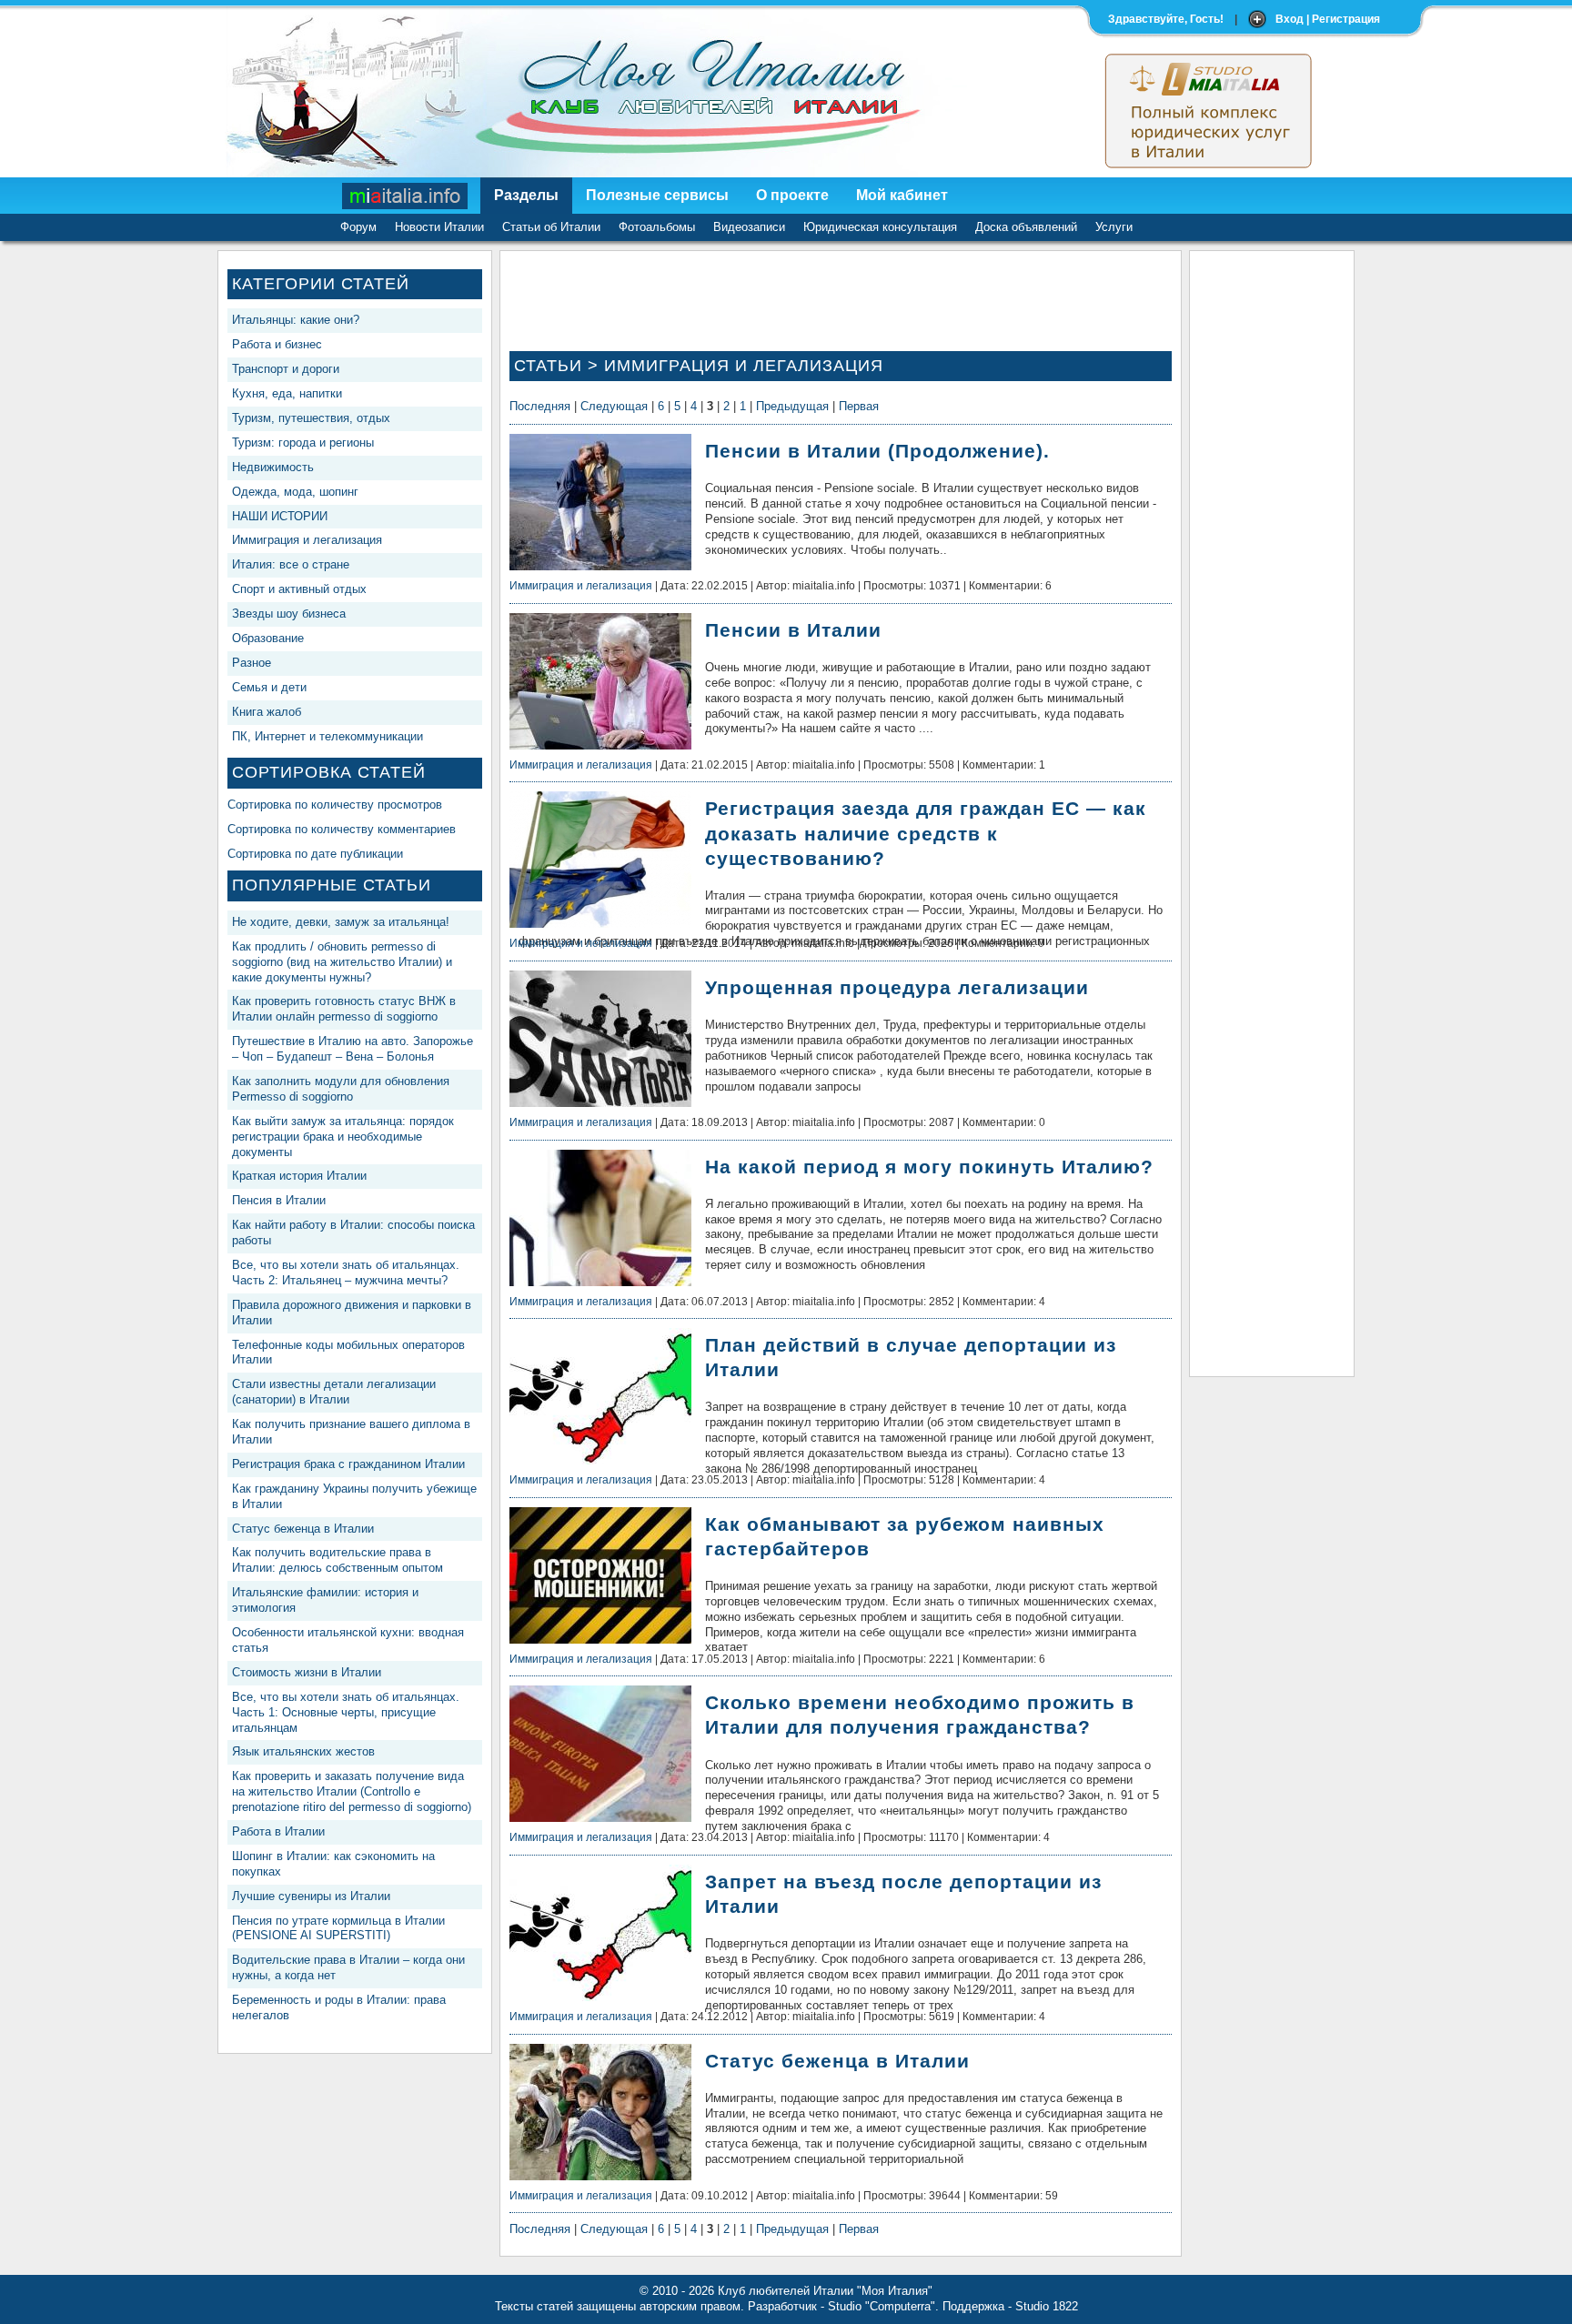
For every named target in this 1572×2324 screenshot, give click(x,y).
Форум (358, 227)
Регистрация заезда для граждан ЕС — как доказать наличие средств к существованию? (926, 833)
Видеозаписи (749, 227)
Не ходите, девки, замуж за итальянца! (341, 922)
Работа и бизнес (277, 344)
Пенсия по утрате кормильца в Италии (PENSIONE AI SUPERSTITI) (338, 1928)
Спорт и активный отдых (299, 589)
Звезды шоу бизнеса (289, 614)
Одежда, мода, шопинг (295, 492)
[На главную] (406, 196)
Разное (252, 663)
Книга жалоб (267, 712)
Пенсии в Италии (793, 630)
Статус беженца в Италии (303, 1529)
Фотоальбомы (657, 227)
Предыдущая (792, 406)
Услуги (1114, 227)
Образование (268, 638)
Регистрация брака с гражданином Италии (348, 1464)
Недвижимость (273, 467)
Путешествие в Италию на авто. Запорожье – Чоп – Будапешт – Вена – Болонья (353, 1049)
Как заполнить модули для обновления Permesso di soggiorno (341, 1089)
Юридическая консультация (880, 227)
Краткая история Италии (299, 1176)
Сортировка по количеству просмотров (335, 805)
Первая (859, 406)
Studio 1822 (1047, 2306)
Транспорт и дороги (286, 369)
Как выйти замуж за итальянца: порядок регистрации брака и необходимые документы (343, 1137)
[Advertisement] (1272, 533)
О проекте (792, 195)
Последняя (540, 406)
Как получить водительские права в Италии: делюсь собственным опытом (338, 1560)
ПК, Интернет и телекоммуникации (327, 736)
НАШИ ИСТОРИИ (280, 516)
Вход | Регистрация (1328, 19)
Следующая (614, 406)
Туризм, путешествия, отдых (311, 418)
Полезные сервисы (657, 195)
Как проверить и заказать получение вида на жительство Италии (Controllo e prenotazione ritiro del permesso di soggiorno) (352, 1791)
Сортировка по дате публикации (315, 854)
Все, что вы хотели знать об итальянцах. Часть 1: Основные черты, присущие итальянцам (346, 1712)
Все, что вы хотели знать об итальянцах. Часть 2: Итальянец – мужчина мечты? (346, 1273)
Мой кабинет (902, 195)
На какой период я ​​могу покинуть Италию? (929, 1167)
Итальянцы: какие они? (296, 320)
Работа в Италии (278, 1831)
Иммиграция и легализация (307, 540)
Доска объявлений (1026, 227)
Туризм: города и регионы (303, 443)
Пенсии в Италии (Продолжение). (877, 451)
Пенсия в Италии (279, 1200)
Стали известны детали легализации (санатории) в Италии (334, 1392)
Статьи (548, 366)
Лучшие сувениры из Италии (311, 1896)
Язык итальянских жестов (303, 1751)
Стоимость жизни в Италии (307, 1672)
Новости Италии (439, 227)
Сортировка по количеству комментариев (342, 829)
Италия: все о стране (291, 564)
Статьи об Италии (551, 227)
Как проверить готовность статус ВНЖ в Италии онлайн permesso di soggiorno (344, 1009)
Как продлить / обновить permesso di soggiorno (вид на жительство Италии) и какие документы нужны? (342, 962)
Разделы (526, 195)
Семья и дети (269, 687)
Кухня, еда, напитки (287, 393)
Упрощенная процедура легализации (897, 987)
